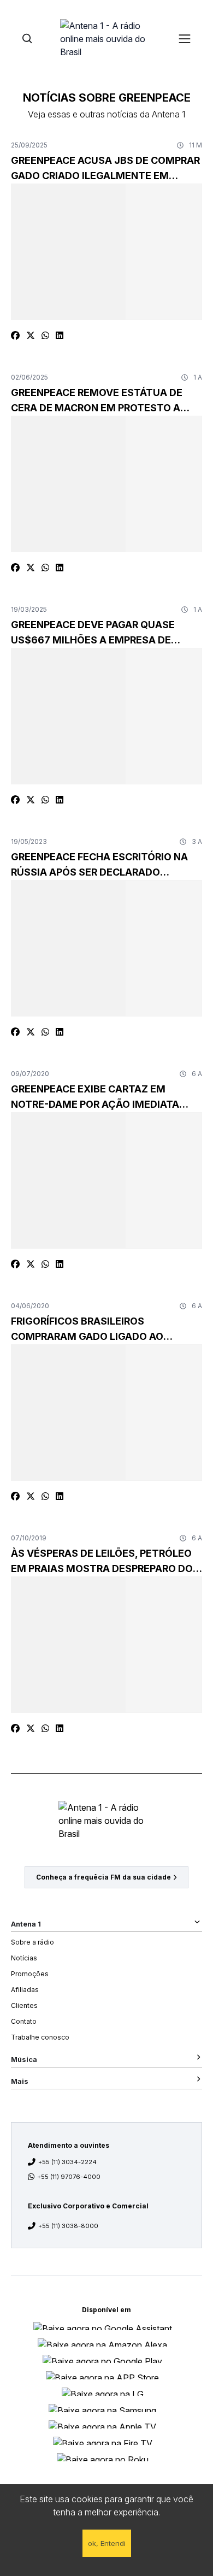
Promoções (30, 1974)
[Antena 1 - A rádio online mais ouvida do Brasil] (106, 38)
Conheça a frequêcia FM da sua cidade (103, 1877)
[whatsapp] (45, 335)
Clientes (24, 2005)
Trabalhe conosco (40, 2037)
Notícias (24, 1958)
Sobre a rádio (32, 1942)
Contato (24, 2021)
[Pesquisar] (27, 39)
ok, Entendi (107, 2543)
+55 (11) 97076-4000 (69, 2177)
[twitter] (31, 335)
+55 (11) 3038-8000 (68, 2226)
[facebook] (15, 335)
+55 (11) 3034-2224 (67, 2162)
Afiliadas (25, 1990)
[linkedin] (60, 335)
